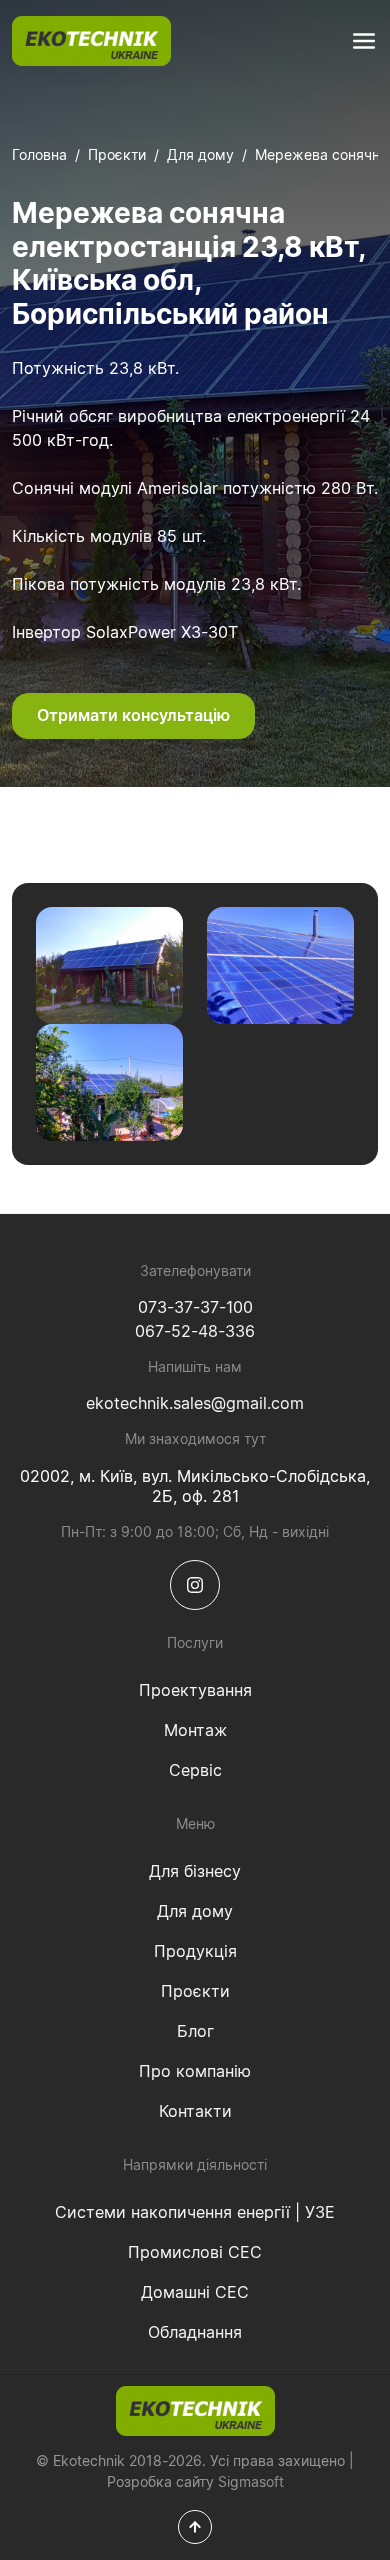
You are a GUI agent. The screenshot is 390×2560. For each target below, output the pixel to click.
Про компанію (195, 2072)
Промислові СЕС (195, 2253)
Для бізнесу (195, 1872)
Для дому (200, 156)
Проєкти (117, 156)
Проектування (195, 1691)
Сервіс (195, 1771)
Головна (39, 156)
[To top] (195, 2527)
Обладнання (195, 2333)
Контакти (195, 2112)
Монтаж (195, 1731)
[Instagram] (195, 1585)
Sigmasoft (251, 2483)
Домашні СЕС (195, 2293)
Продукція (195, 1952)
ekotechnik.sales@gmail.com (195, 1404)
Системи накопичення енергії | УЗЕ (195, 2213)
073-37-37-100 (195, 1308)
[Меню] (364, 41)
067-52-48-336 (195, 1332)
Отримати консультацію (133, 716)
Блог (195, 2032)
